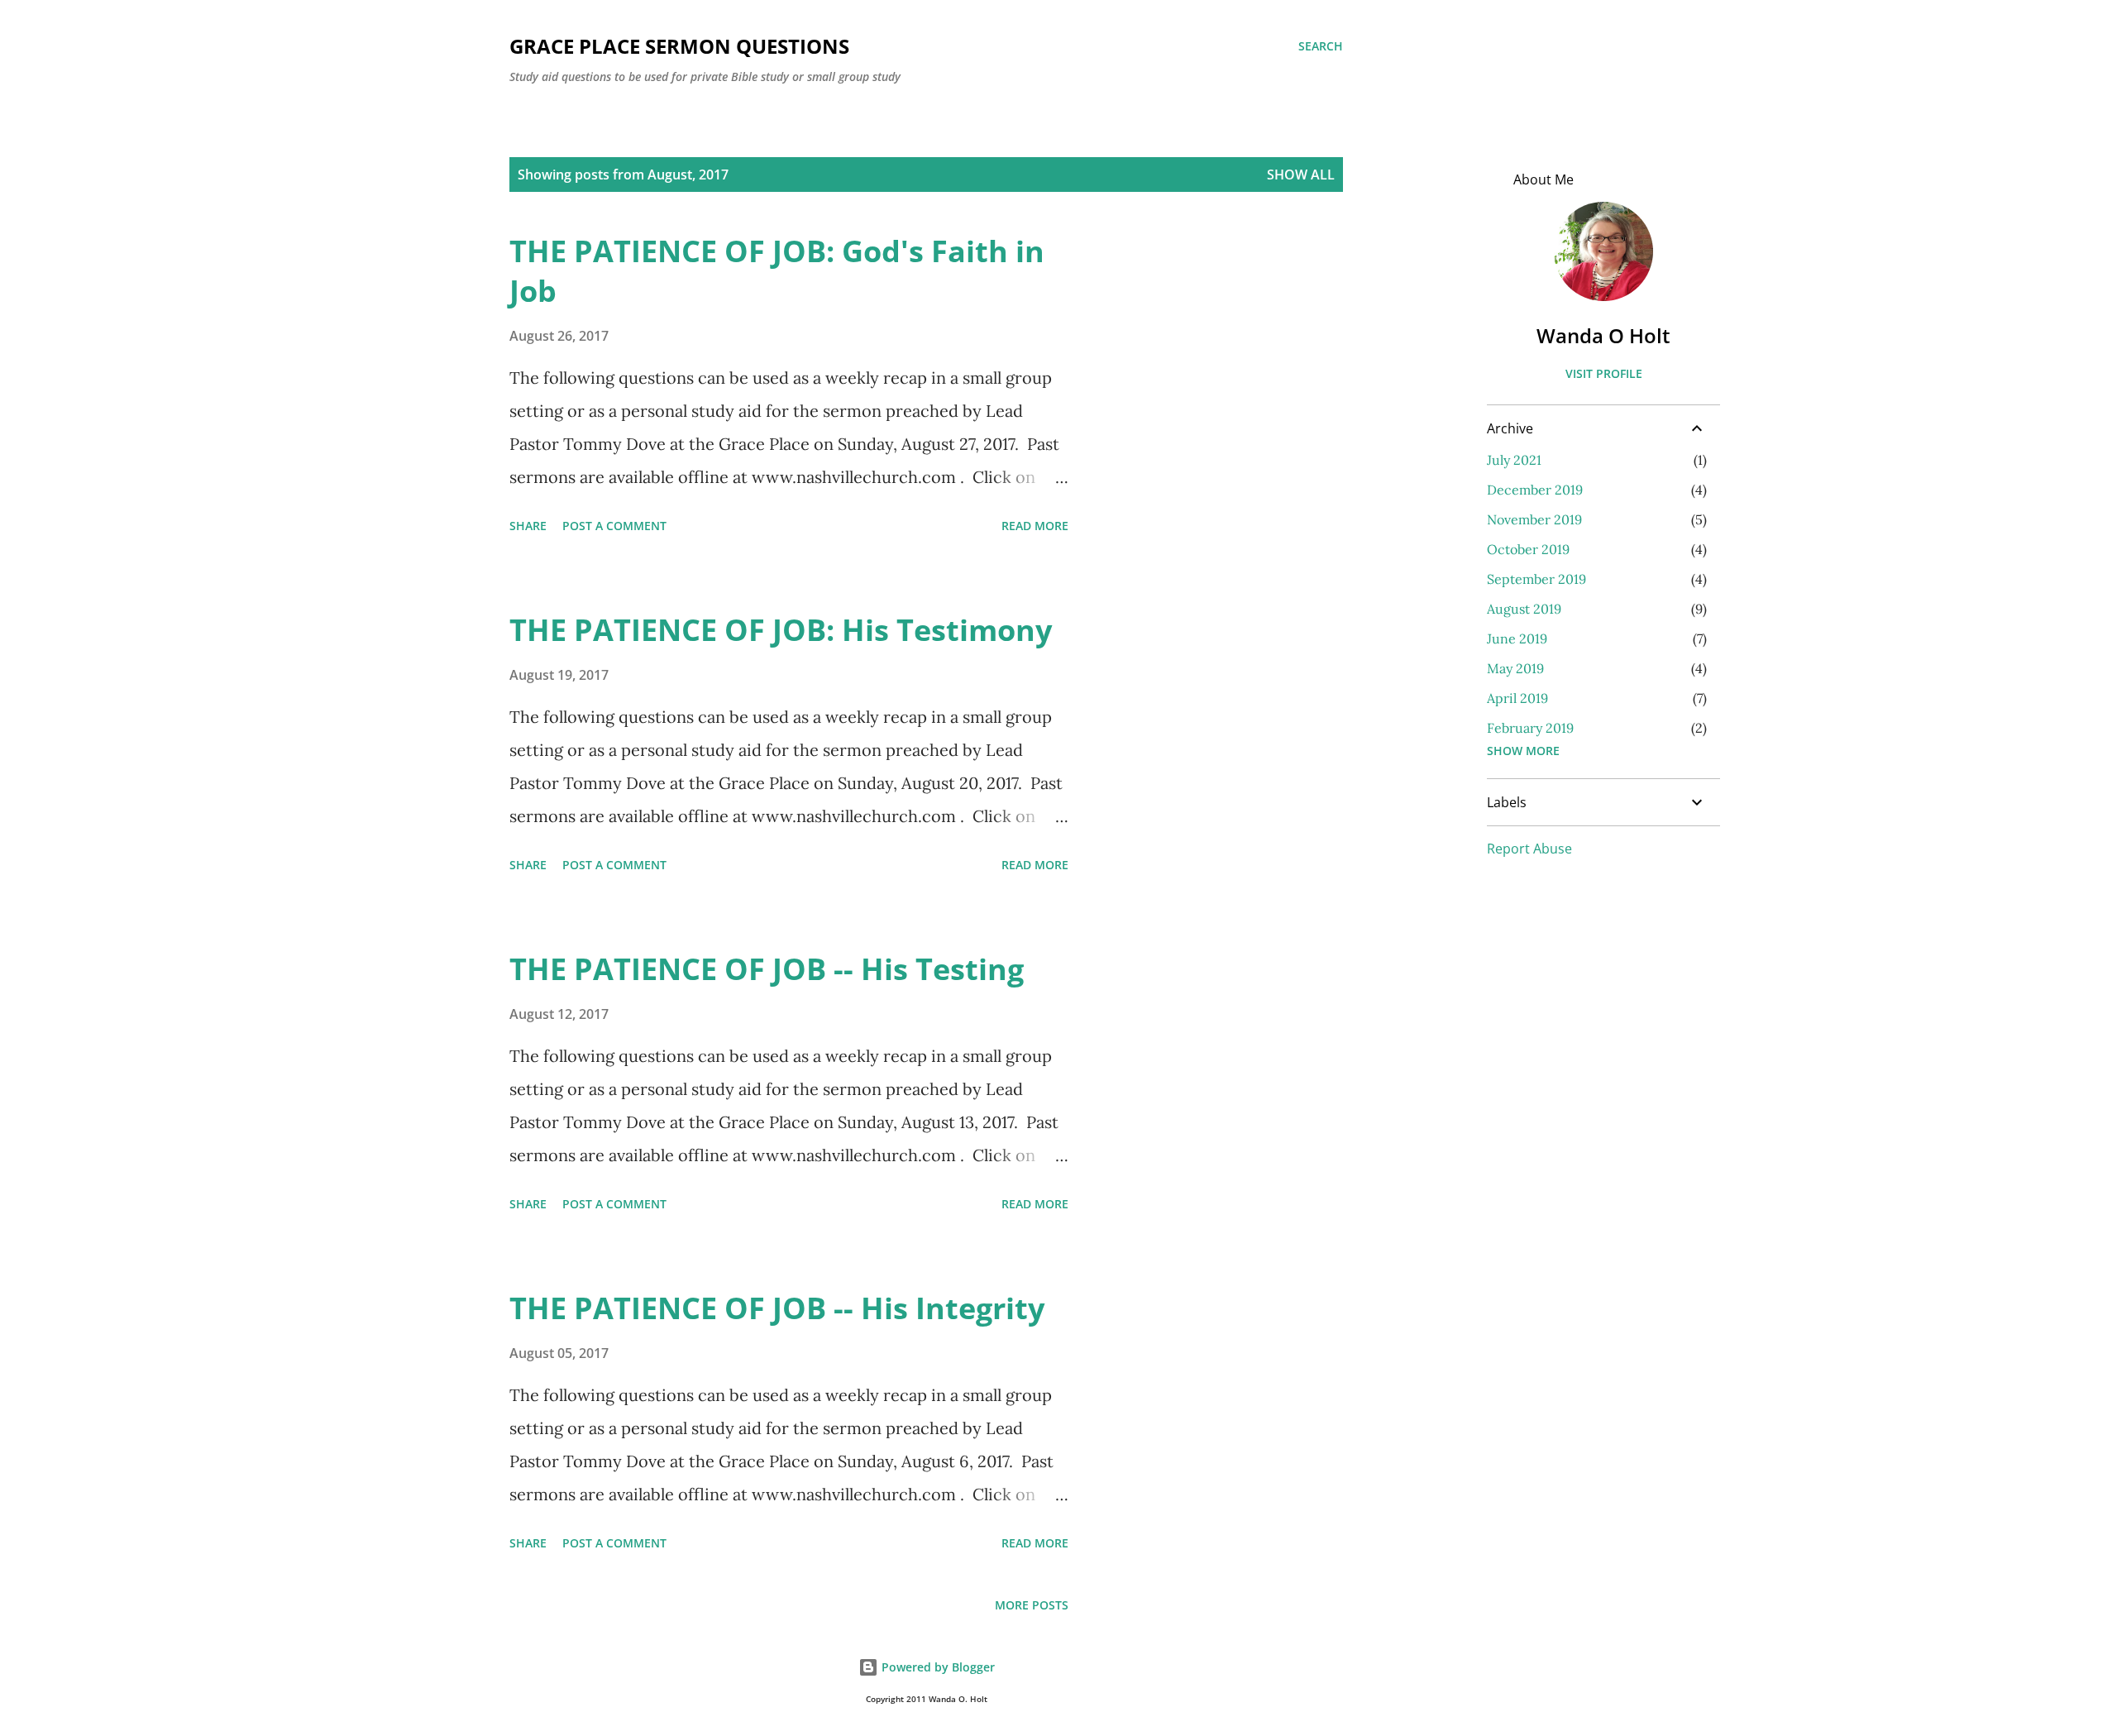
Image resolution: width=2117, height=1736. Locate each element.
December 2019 (1535, 490)
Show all (1301, 175)
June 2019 (1517, 638)
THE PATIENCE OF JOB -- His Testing (767, 969)
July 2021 (1514, 460)
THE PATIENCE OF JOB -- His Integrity (777, 1308)
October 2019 (1528, 549)
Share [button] (528, 526)
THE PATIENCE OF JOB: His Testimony (781, 630)
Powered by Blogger (937, 1667)
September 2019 (1536, 579)
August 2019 (1524, 609)
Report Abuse (1529, 849)
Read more (1035, 526)
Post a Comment (614, 526)
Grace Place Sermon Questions (679, 46)
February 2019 (1530, 728)
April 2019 (1517, 698)
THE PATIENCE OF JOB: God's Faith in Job (777, 271)
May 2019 (1515, 668)
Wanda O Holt (1603, 335)
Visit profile (1604, 373)
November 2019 (1534, 519)
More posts (1032, 1605)
